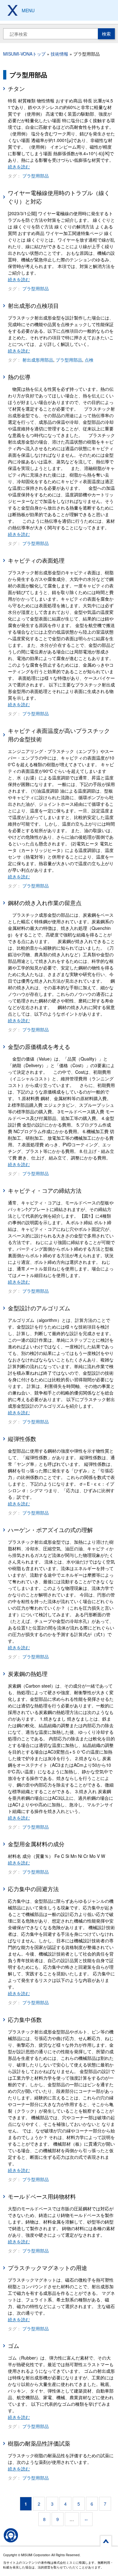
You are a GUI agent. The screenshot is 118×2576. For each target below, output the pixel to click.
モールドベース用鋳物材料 (42, 2196)
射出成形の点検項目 (33, 305)
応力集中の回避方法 (33, 1889)
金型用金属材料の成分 (36, 1844)
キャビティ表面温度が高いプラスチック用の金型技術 (59, 735)
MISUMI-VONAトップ (24, 54)
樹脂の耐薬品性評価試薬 (39, 2443)
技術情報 (59, 54)
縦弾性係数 (22, 1438)
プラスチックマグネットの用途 (48, 2268)
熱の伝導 (19, 377)
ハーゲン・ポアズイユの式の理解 (50, 1530)
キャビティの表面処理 (36, 560)
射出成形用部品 (38, 360)
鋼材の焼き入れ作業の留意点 (45, 903)
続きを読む (19, 166)
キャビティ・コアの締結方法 (45, 1190)
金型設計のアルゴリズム (39, 1308)
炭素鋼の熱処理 (28, 1673)
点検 (89, 360)
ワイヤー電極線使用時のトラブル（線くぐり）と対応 (59, 197)
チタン (16, 88)
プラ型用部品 (36, 176)
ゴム (14, 2345)
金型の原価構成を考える (39, 1046)
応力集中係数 (25, 2019)
